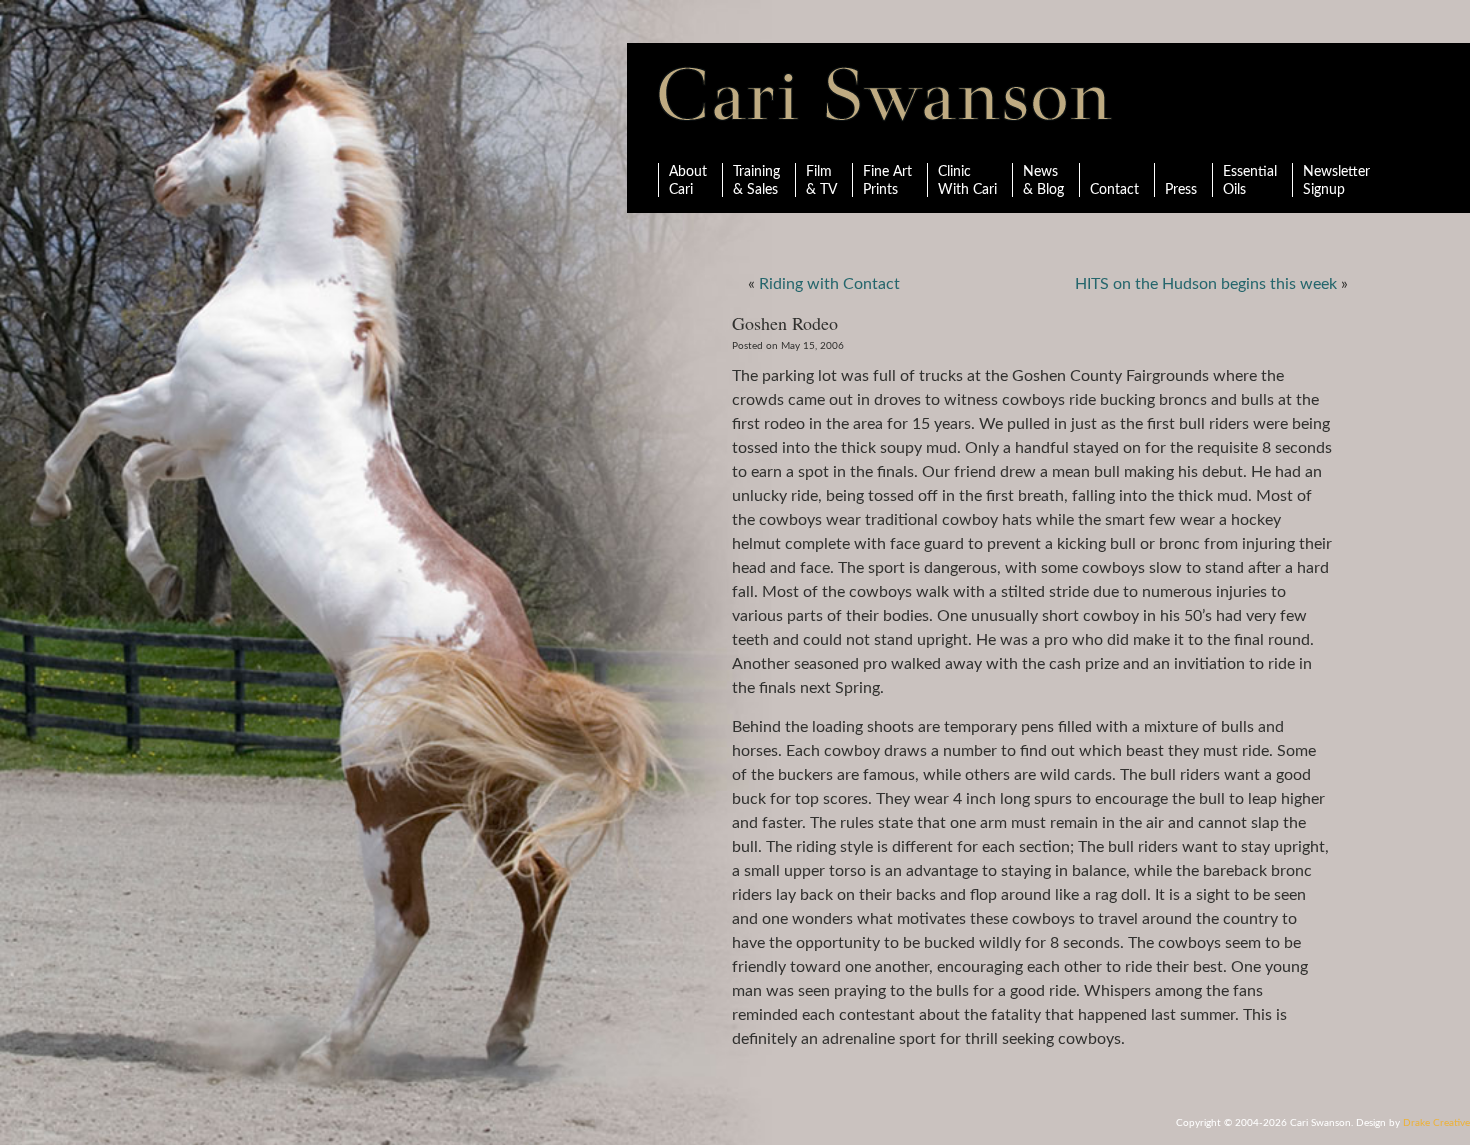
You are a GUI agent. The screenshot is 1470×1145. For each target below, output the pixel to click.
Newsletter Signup (1336, 181)
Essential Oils (1250, 181)
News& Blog (1043, 181)
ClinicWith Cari (967, 181)
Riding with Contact (829, 284)
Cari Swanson (885, 94)
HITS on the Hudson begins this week (1206, 284)
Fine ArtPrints (887, 181)
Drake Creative (1436, 1123)
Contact (1114, 190)
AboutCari (688, 181)
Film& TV (821, 181)
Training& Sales (756, 181)
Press (1181, 190)
